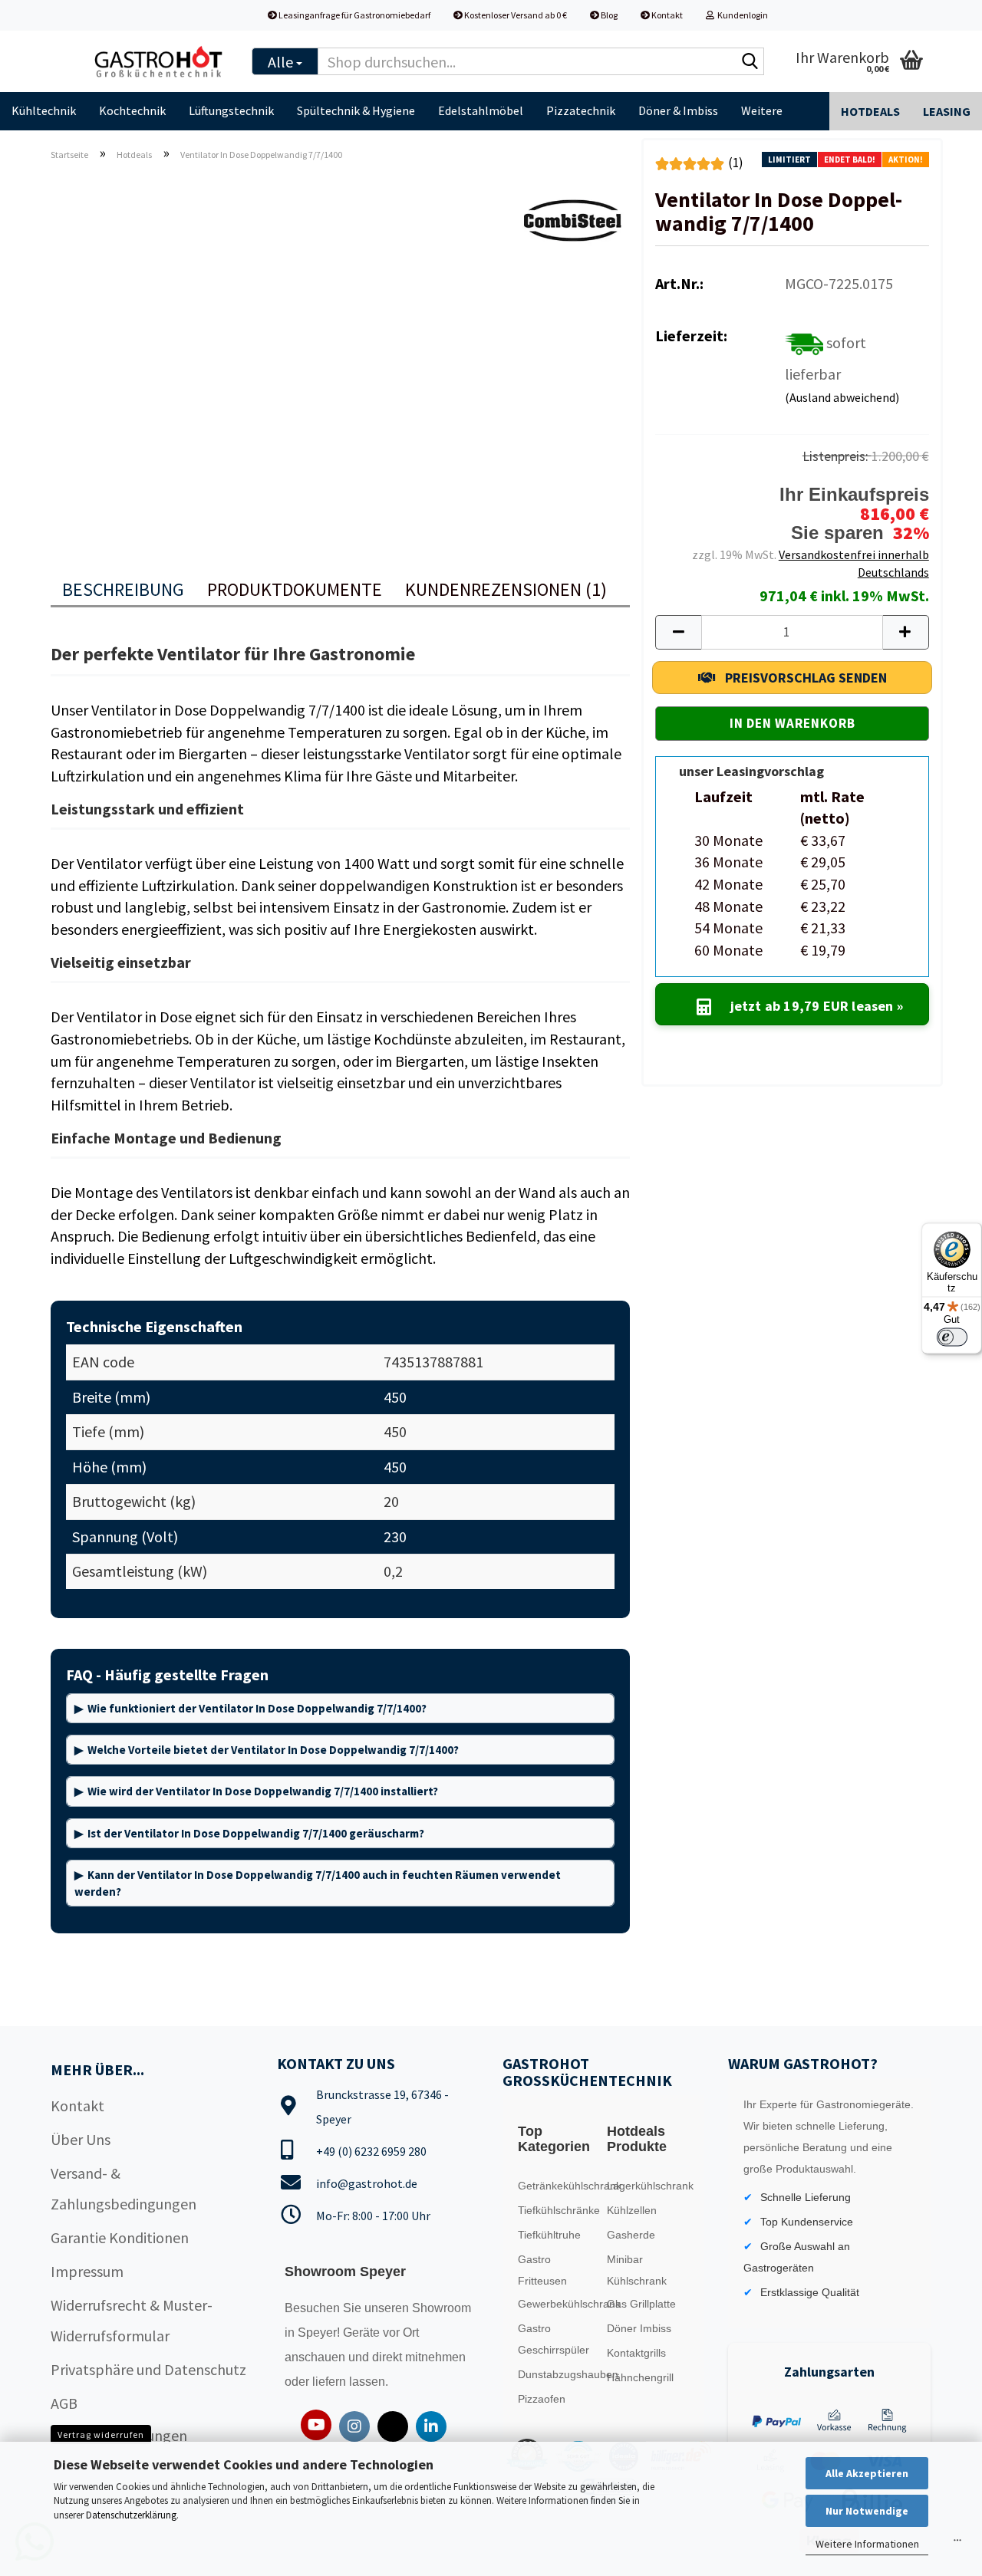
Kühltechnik (44, 110)
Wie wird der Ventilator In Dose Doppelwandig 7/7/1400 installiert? (263, 1791)
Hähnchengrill (640, 2377)
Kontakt (666, 15)
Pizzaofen (542, 2399)
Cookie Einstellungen (119, 2435)
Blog (608, 15)
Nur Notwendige (867, 2511)
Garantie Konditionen (120, 2237)
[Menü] (957, 2544)
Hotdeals (870, 111)
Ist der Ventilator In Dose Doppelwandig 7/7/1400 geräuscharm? (256, 1833)
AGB (64, 2403)
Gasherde (631, 2235)
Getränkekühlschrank (559, 2186)
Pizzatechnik (581, 110)
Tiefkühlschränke (559, 2210)
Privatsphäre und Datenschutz (148, 2369)
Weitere (762, 110)
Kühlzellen (632, 2210)
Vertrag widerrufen (101, 2435)
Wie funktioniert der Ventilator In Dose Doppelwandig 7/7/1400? (257, 1708)
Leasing (947, 111)
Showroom (442, 2308)
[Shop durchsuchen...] (750, 62)
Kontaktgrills (636, 2353)
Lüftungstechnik (231, 110)
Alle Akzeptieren (867, 2473)
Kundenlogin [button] (741, 15)
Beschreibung (123, 589)
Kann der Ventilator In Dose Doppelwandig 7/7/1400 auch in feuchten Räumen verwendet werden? (318, 1883)
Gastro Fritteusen (542, 2270)
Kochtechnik (132, 110)
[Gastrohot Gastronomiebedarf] (159, 61)
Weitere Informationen (867, 2544)
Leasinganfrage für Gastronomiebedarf (354, 15)
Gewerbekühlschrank (559, 2304)
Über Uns (81, 2139)
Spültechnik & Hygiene (356, 110)
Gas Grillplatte (641, 2304)
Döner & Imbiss (678, 110)
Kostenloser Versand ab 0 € (515, 15)
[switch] (952, 1337)
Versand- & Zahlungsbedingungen (124, 2188)
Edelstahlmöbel (481, 110)
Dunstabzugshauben (559, 2374)
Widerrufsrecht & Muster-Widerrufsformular (132, 2320)
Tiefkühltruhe (549, 2235)
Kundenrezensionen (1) (506, 589)
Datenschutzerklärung (131, 2515)
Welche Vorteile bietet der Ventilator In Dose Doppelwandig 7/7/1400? (273, 1750)
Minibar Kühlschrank (637, 2270)
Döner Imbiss (639, 2328)
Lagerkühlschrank (648, 2186)
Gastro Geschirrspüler (554, 2339)
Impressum (87, 2271)
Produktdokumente (295, 589)
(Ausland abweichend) (842, 397)
